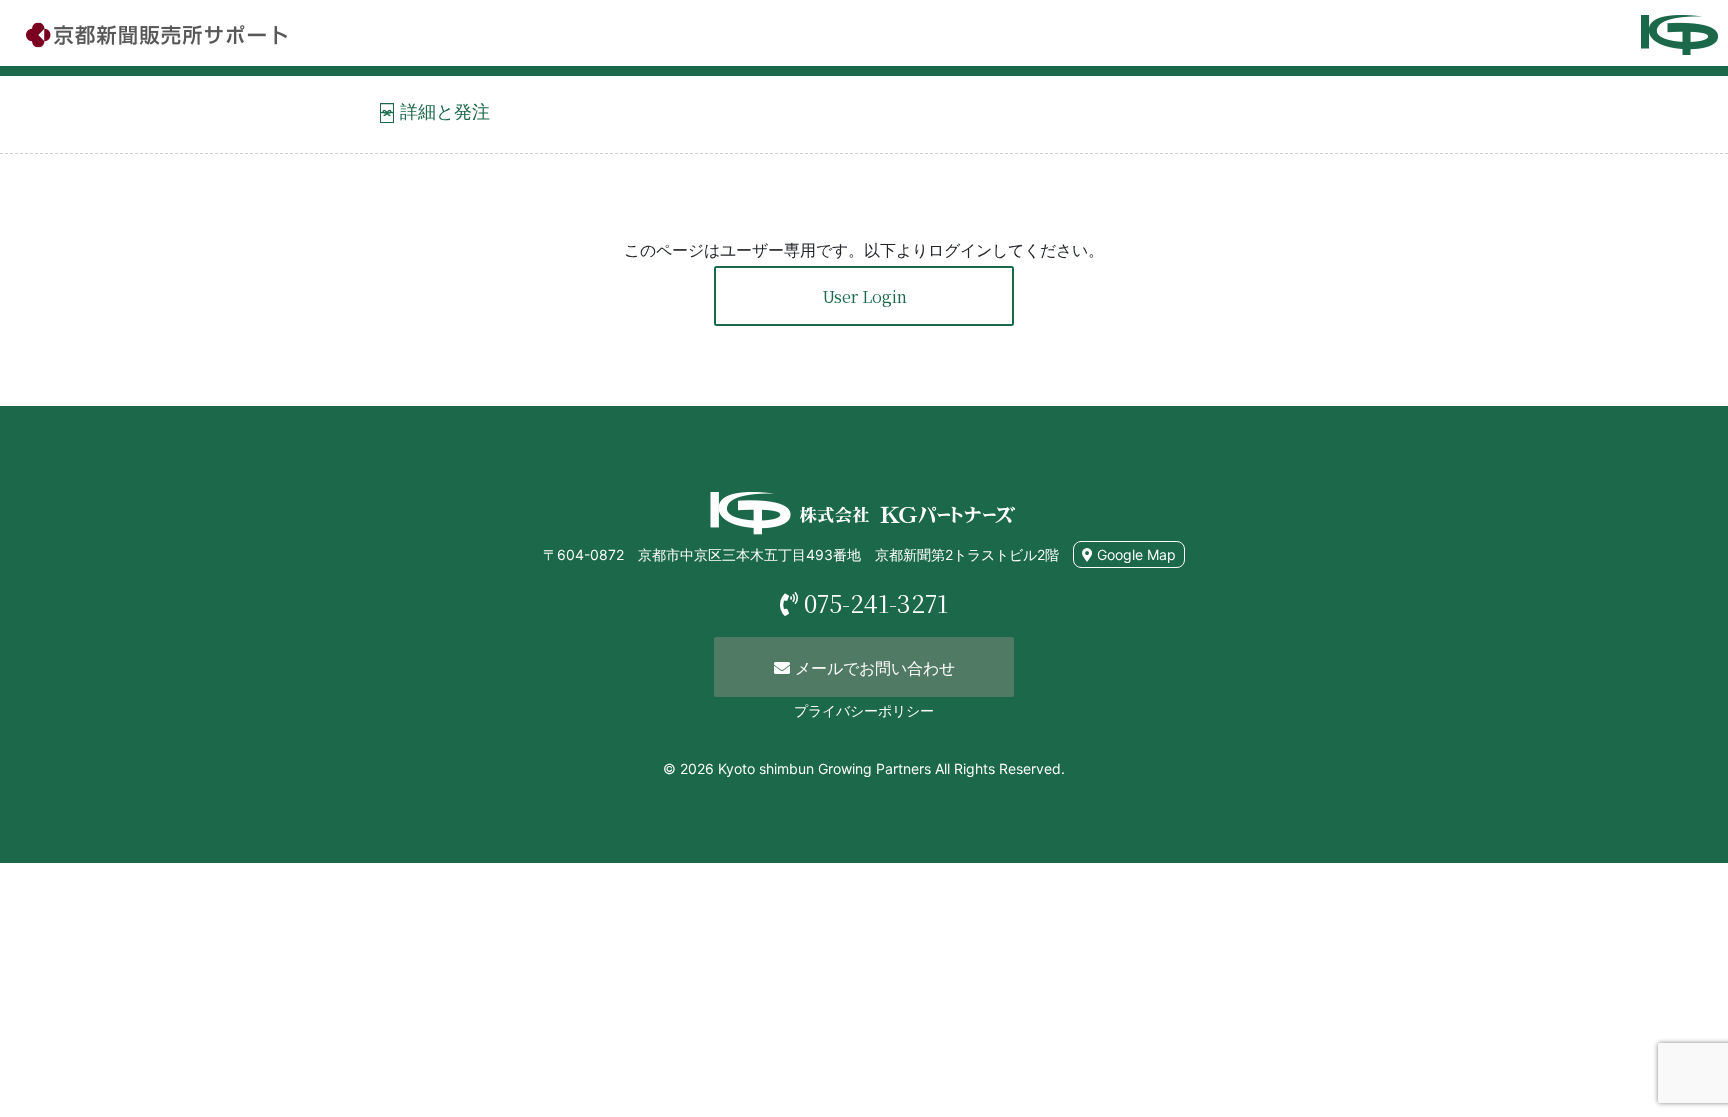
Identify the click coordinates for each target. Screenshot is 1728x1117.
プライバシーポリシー (864, 710)
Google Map (1134, 554)
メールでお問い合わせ (872, 668)
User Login (864, 296)
